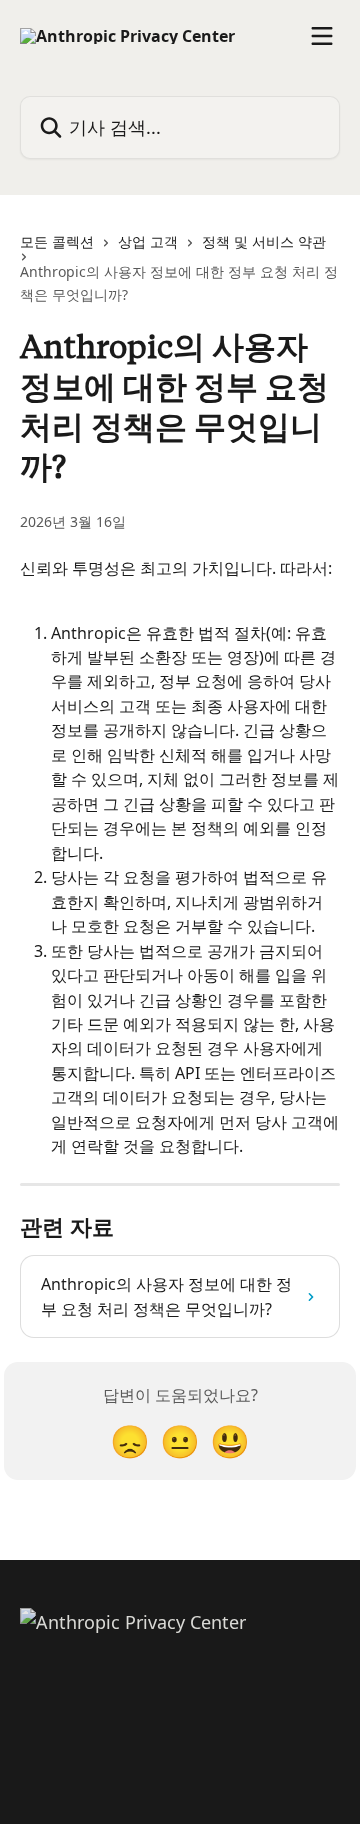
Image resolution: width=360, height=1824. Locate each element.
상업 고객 (148, 241)
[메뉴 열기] (322, 36)
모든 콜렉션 (57, 241)
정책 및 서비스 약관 (264, 241)
